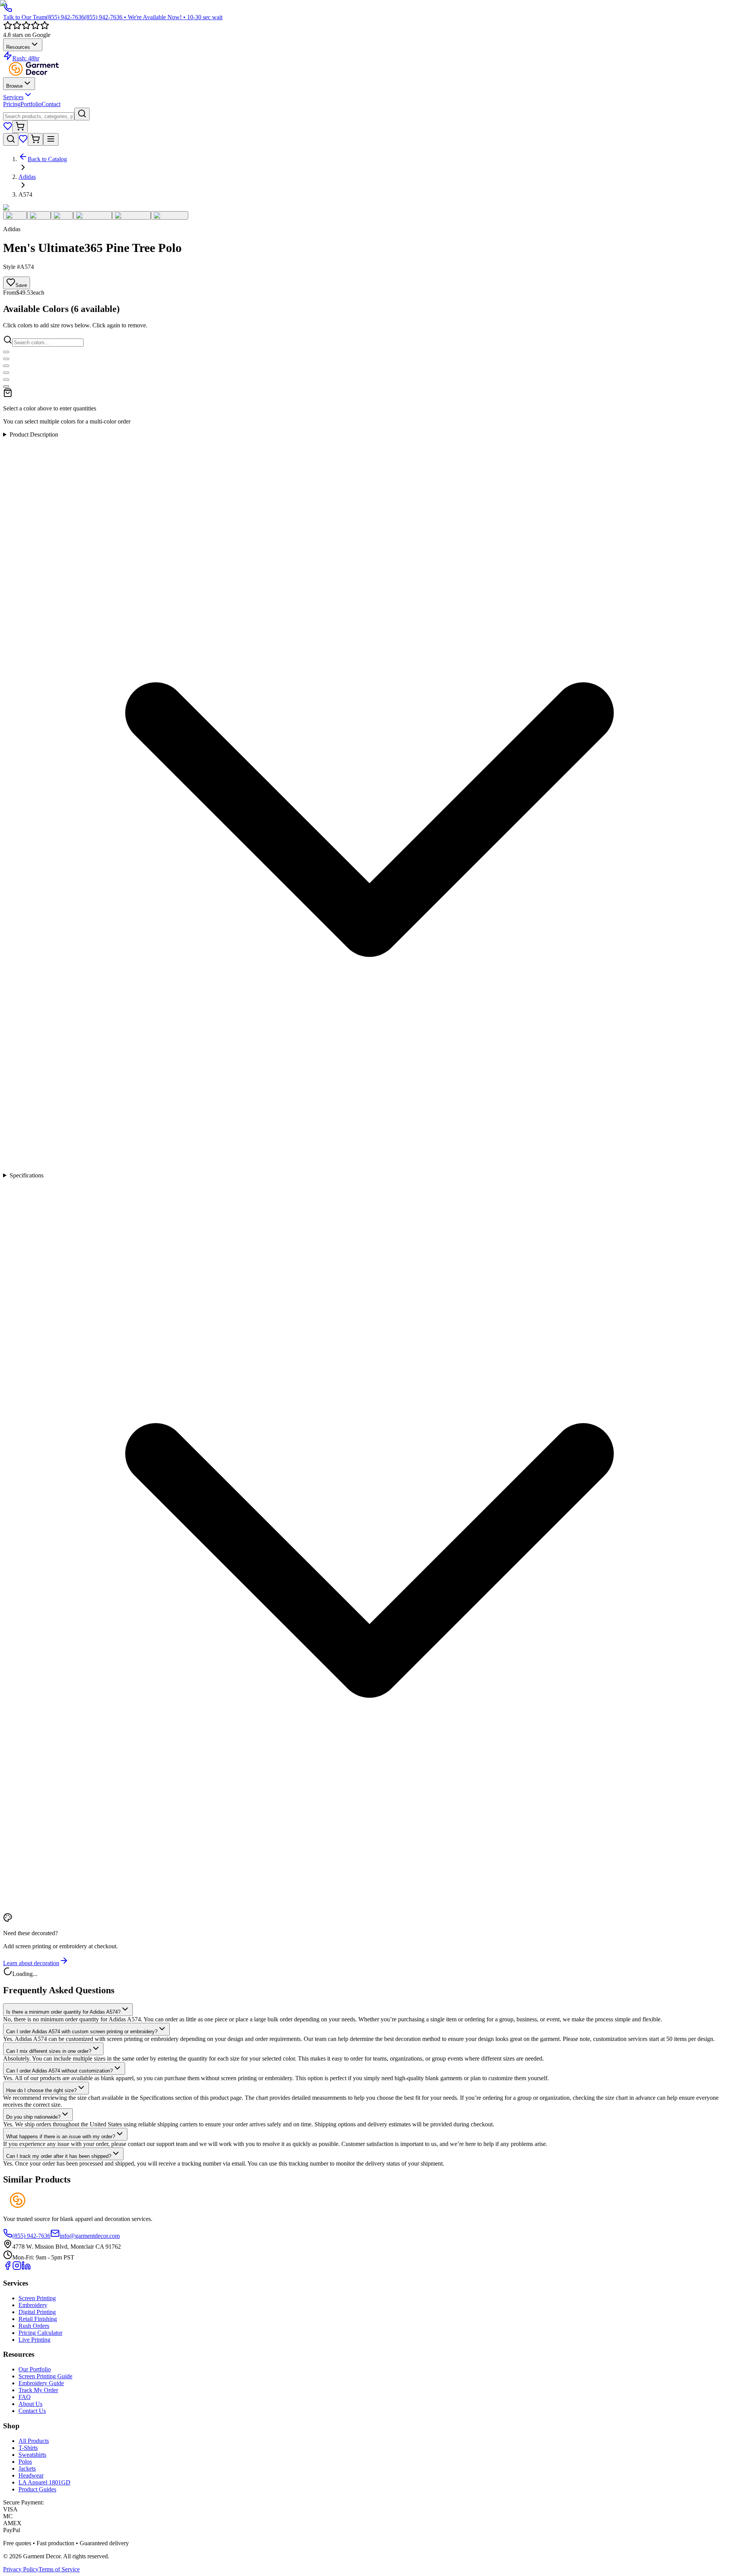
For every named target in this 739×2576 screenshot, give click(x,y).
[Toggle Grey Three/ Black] (6, 387)
